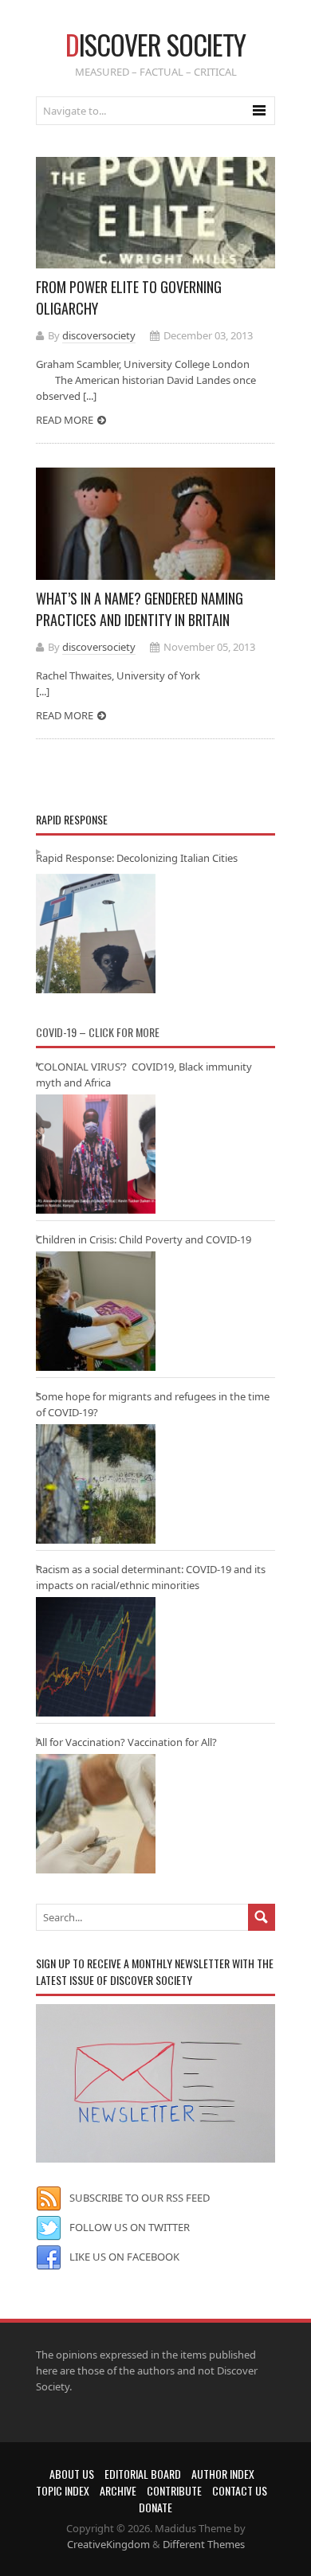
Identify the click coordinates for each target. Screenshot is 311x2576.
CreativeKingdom (108, 2544)
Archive (118, 2490)
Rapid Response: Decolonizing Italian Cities (137, 858)
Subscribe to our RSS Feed (140, 2198)
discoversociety (99, 335)
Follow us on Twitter (130, 2227)
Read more (65, 420)
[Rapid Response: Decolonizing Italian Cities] (96, 934)
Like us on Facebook (124, 2257)
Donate (155, 2507)
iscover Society (155, 44)
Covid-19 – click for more (98, 1032)
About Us (72, 2474)
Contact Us (240, 2490)
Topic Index (63, 2490)
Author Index (223, 2474)
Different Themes (204, 2544)
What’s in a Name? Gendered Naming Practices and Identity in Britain (140, 609)
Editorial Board (143, 2474)
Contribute (174, 2490)
